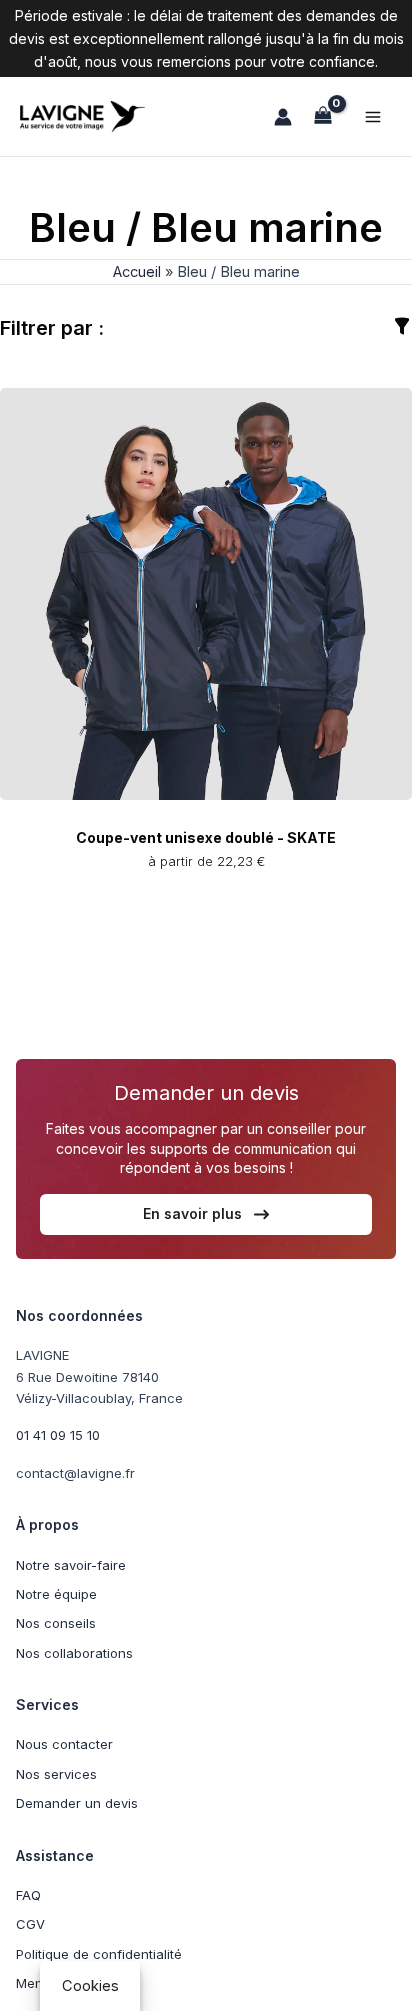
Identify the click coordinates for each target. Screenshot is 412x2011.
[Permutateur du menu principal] (373, 117)
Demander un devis (77, 1803)
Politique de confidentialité (99, 1954)
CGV (30, 1924)
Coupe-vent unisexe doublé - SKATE (206, 837)
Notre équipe (56, 1594)
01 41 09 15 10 (58, 1435)
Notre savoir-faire (71, 1565)
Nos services (56, 1774)
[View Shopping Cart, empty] (323, 116)
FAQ (28, 1895)
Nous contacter (64, 1744)
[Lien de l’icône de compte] (283, 117)
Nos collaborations (74, 1653)
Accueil (137, 272)
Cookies (90, 1986)
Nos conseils (56, 1623)
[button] (206, 1214)
